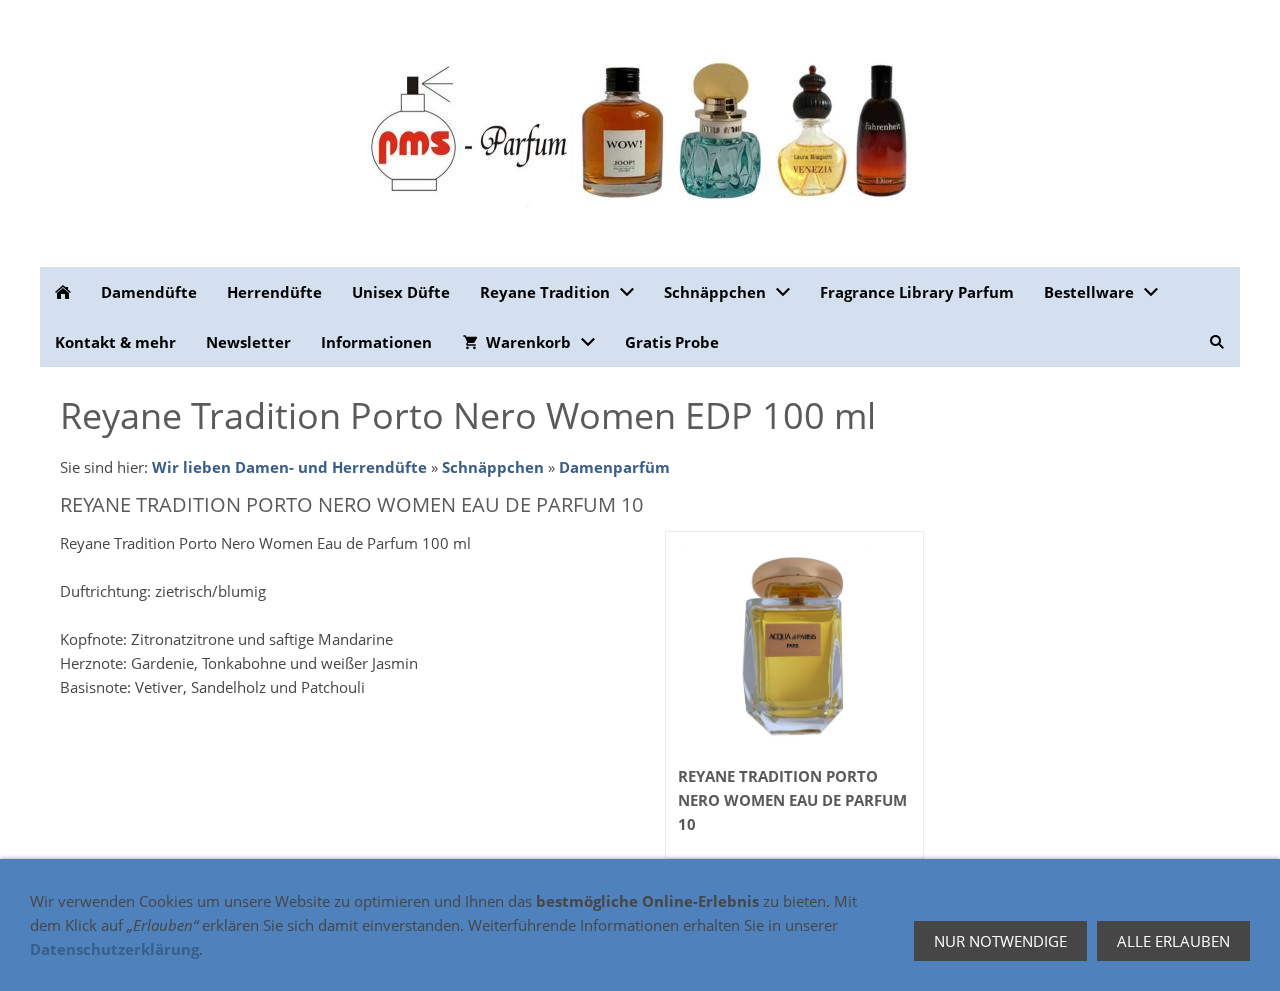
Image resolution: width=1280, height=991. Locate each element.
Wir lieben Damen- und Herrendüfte (289, 467)
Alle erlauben (1173, 941)
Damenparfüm (614, 467)
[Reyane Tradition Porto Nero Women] (794, 649)
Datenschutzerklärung (114, 949)
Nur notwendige (1000, 941)
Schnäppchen (493, 467)
